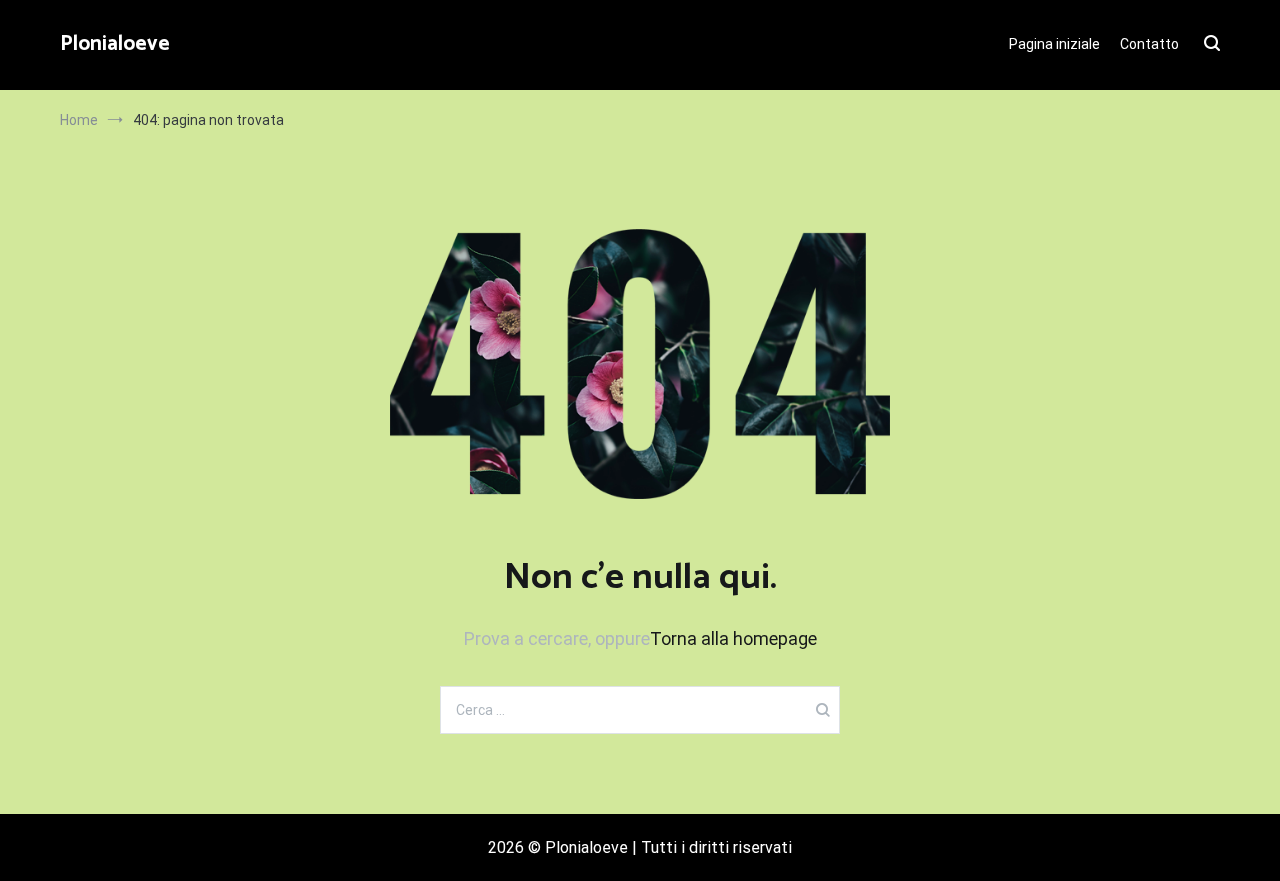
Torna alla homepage (733, 638)
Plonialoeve (115, 44)
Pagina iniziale (1054, 44)
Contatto (1149, 44)
